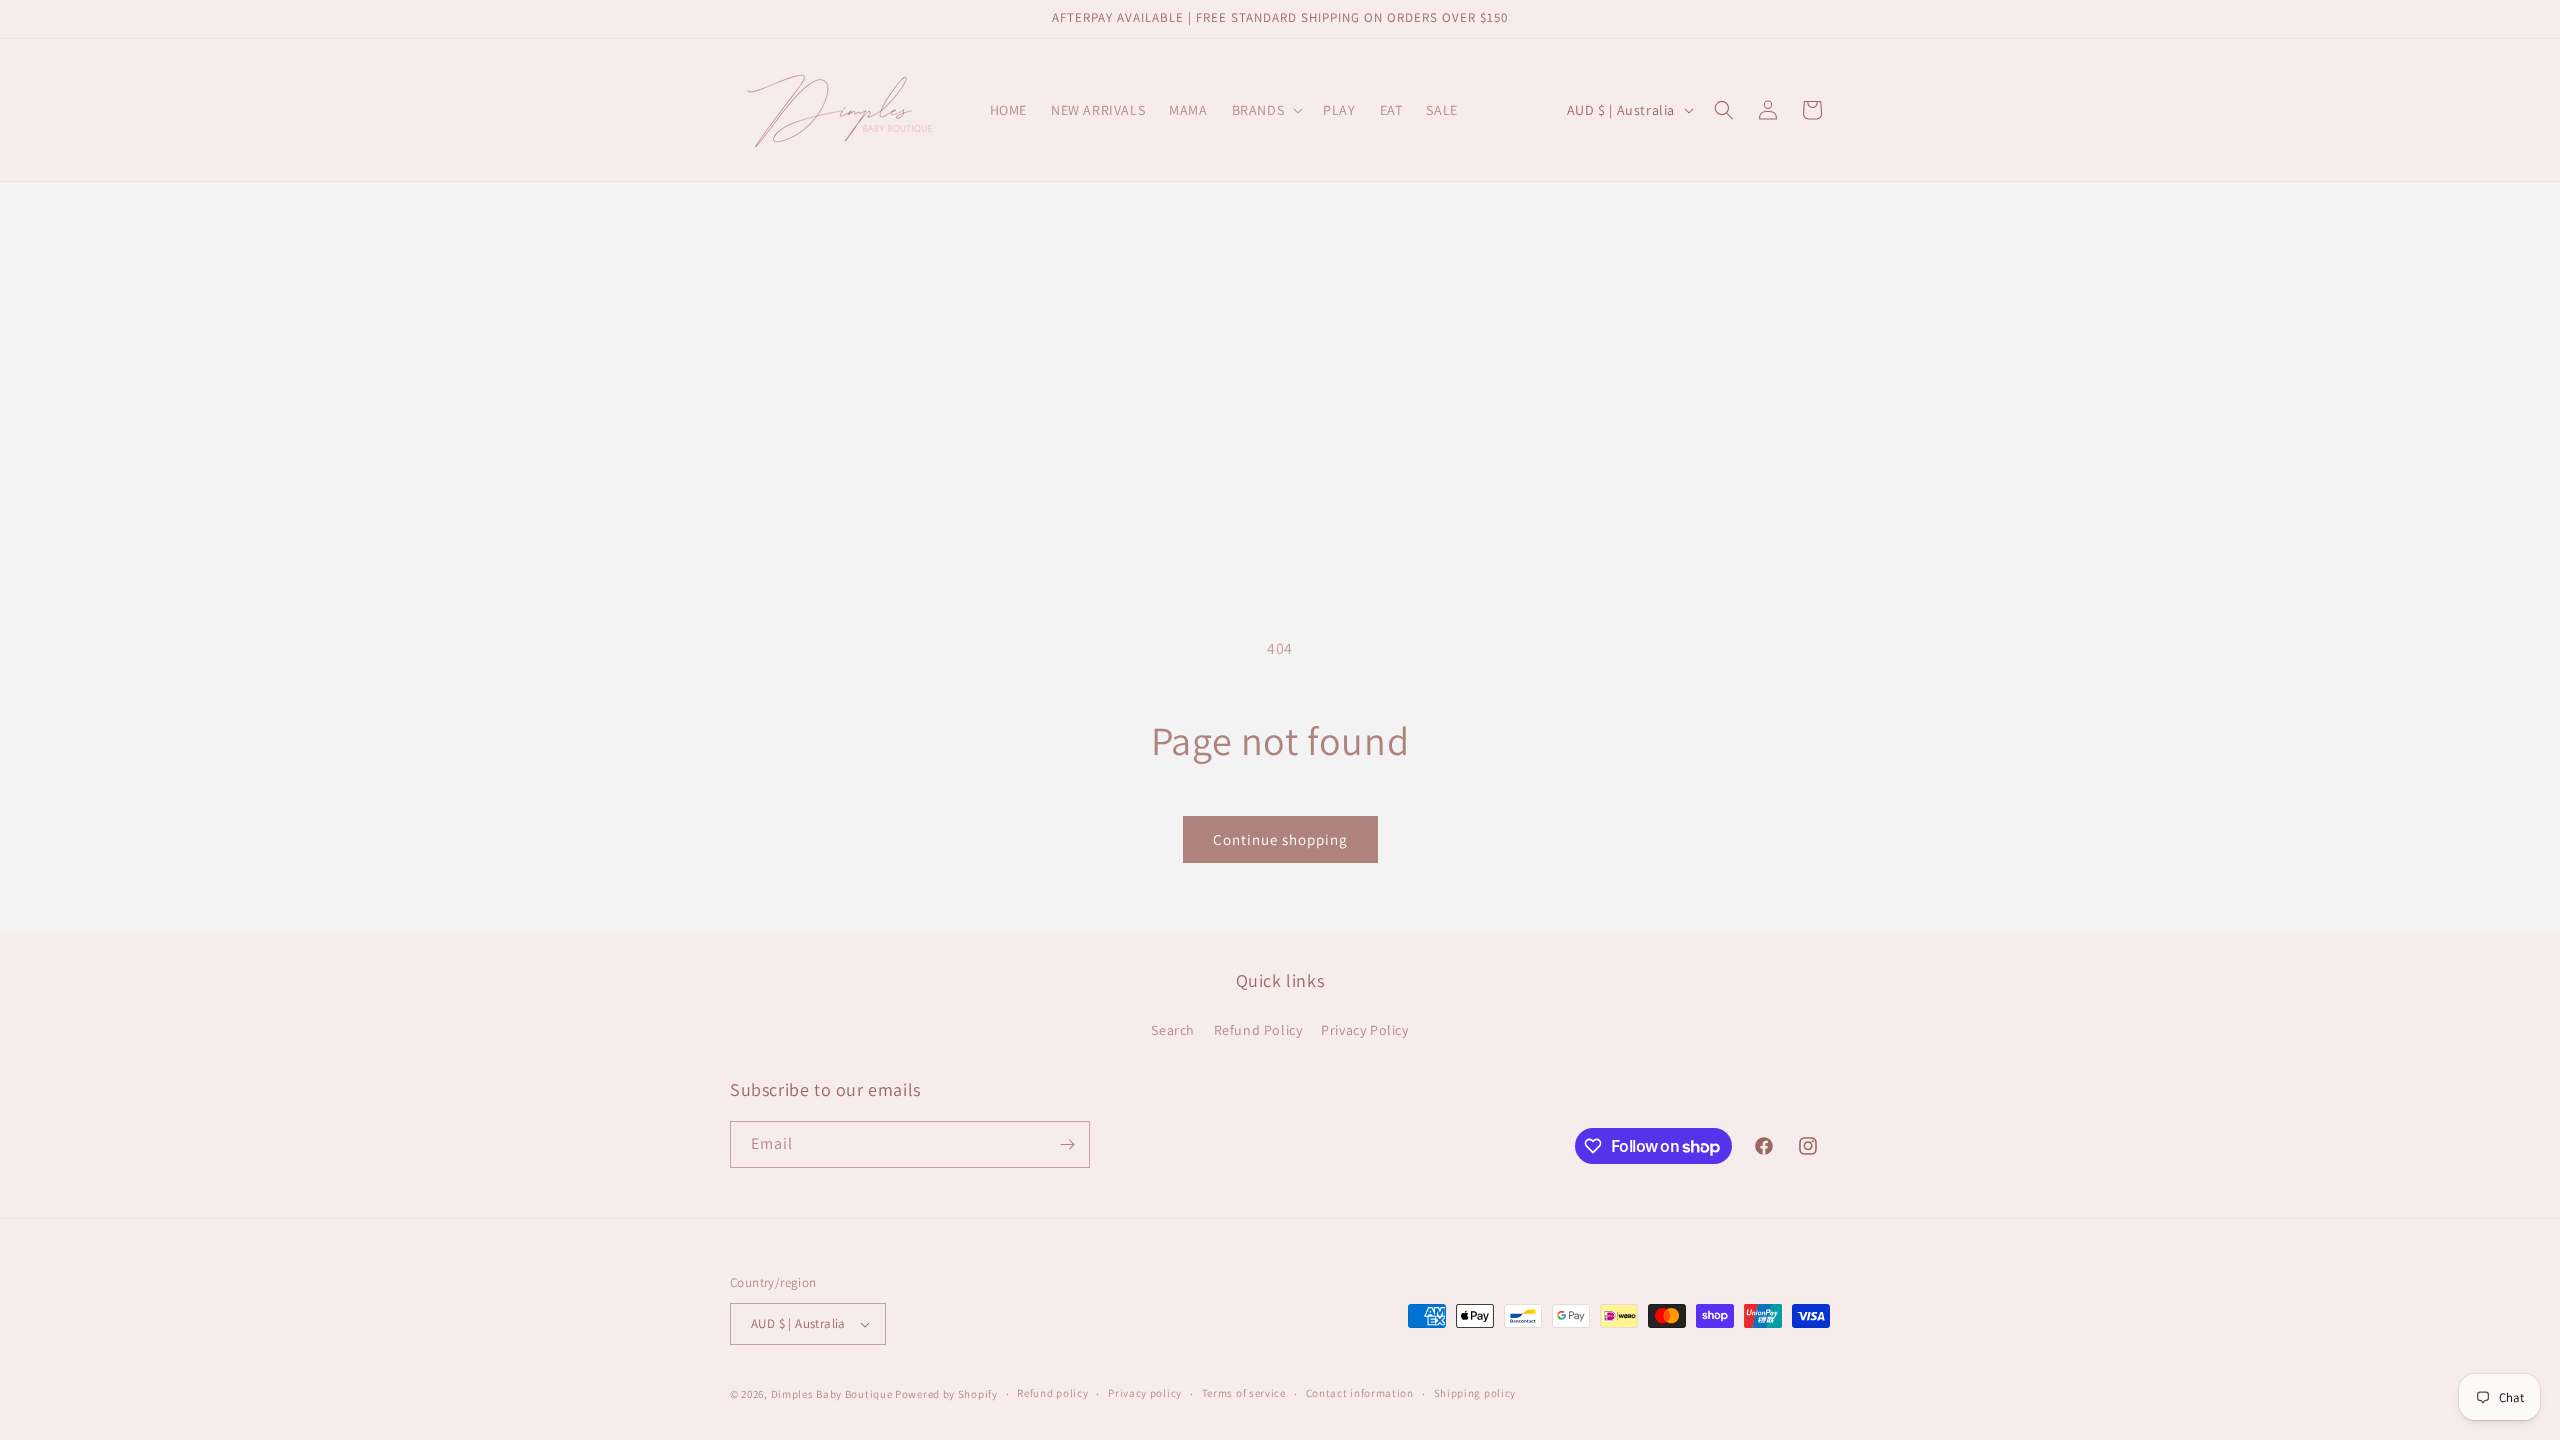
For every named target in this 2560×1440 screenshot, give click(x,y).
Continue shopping (1280, 839)
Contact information (1360, 1393)
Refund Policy (1258, 1030)
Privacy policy (1145, 1393)
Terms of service (1244, 1393)
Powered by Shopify (946, 1394)
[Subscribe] (1067, 1144)
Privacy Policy (1364, 1030)
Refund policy (1052, 1393)
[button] (1266, 110)
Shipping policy (1475, 1393)
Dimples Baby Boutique (832, 1394)
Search (1173, 1030)
